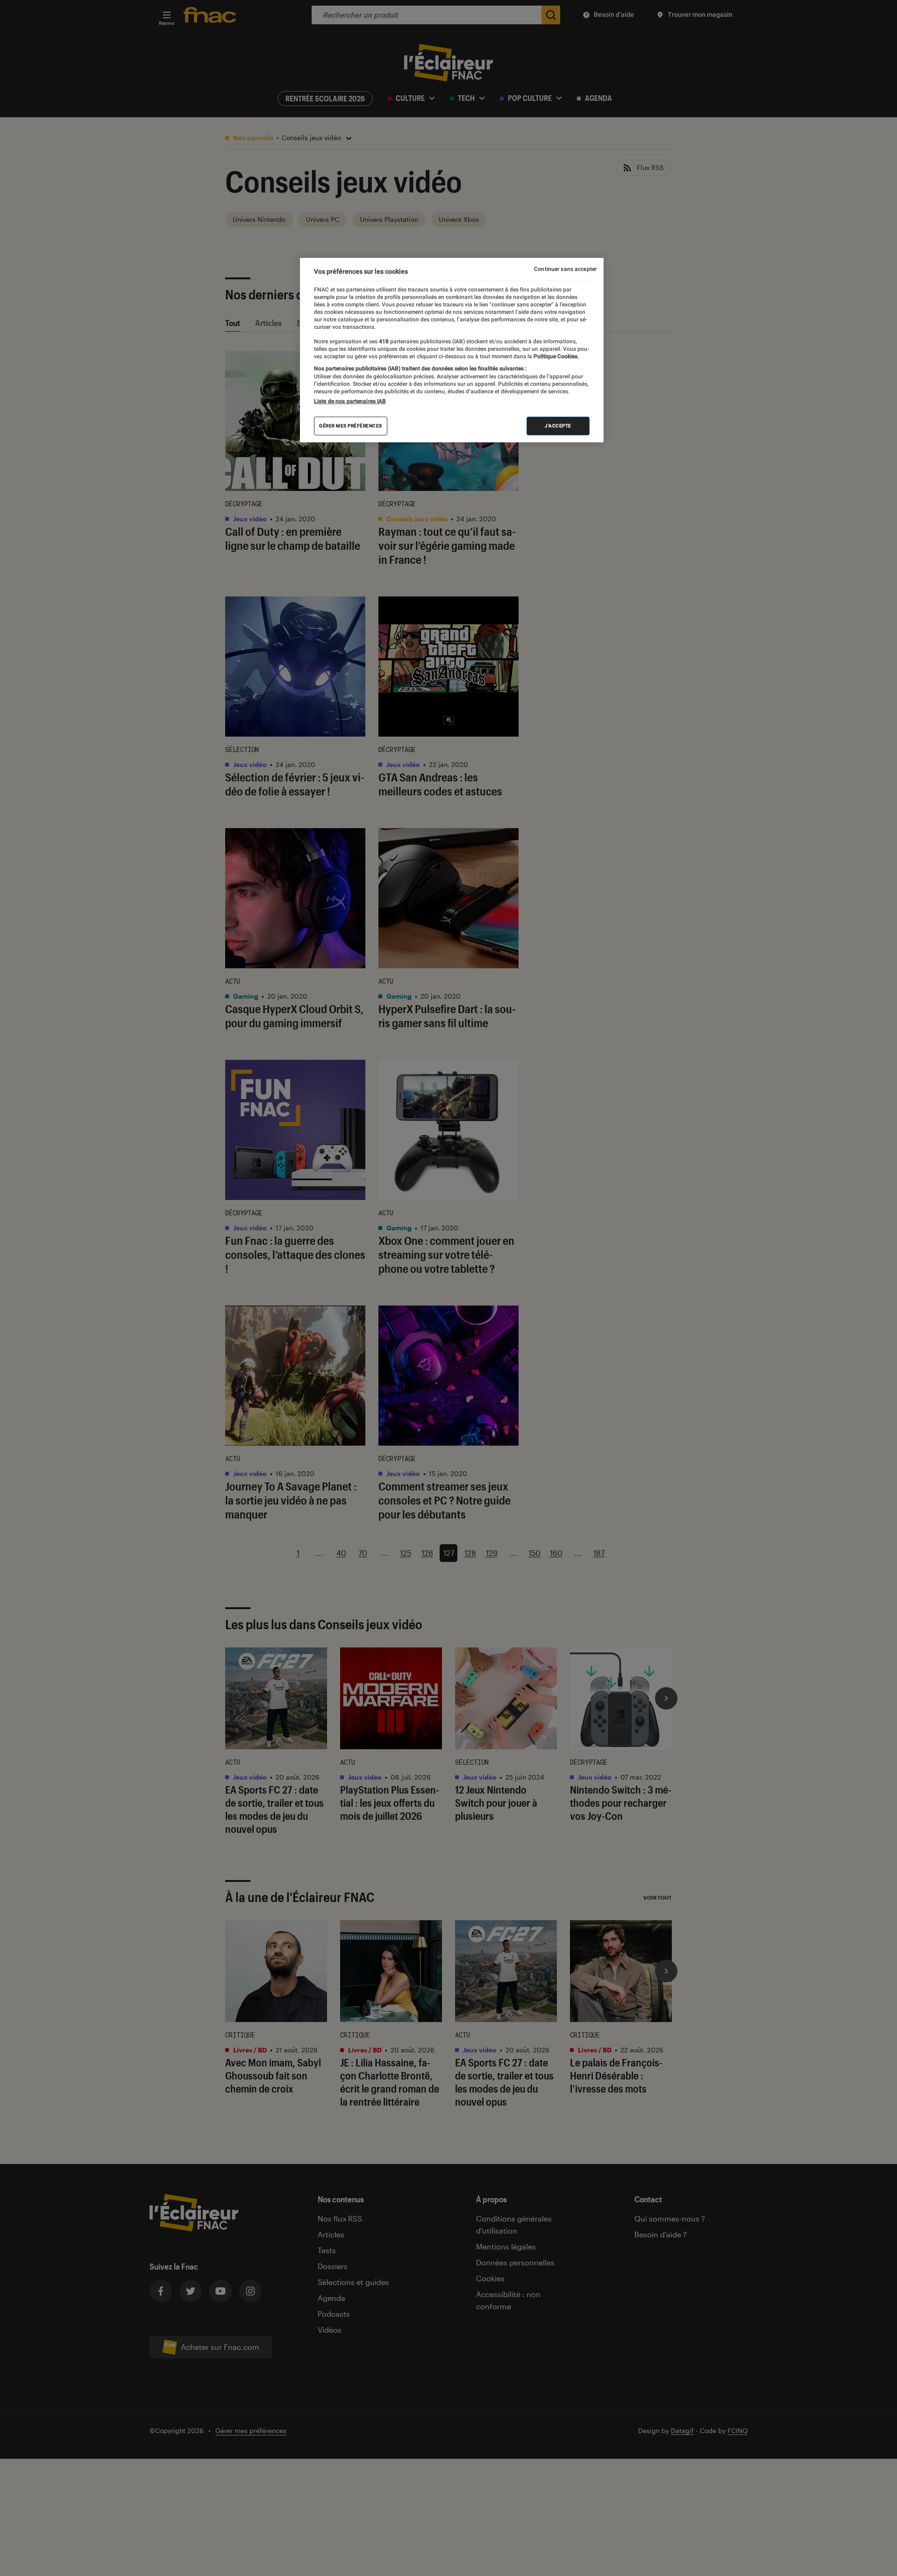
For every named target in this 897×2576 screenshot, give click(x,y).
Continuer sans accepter (565, 269)
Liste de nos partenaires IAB (350, 401)
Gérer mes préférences (351, 425)
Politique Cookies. (555, 356)
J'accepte (558, 425)
